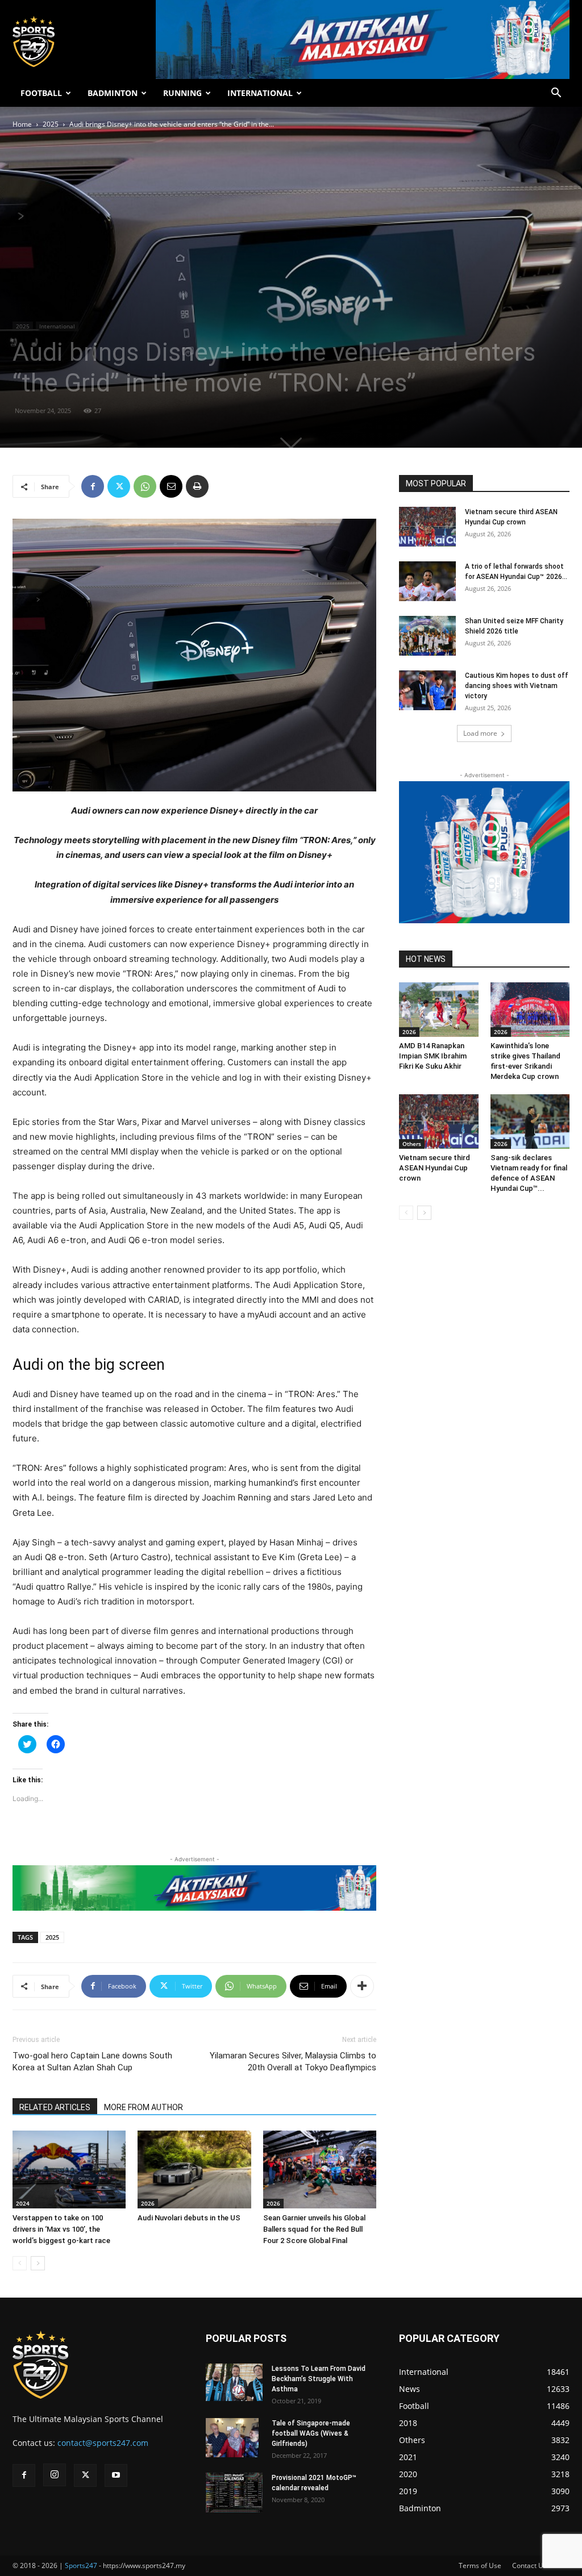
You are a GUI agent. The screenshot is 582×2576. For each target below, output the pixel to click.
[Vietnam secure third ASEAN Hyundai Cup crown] (427, 527)
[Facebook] (93, 486)
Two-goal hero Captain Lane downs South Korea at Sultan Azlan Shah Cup (92, 2062)
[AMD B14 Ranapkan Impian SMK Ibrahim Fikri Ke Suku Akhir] (439, 1010)
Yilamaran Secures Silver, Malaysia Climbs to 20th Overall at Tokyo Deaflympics (293, 2062)
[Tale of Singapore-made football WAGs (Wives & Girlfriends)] (232, 2438)
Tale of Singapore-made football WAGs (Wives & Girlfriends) (311, 2433)
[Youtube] (116, 2475)
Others (412, 1144)
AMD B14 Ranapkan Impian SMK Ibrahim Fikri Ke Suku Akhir (433, 1056)
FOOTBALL (41, 93)
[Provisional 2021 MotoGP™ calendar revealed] (234, 2492)
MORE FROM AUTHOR (144, 2107)
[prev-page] (20, 2263)
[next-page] (38, 2263)
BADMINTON (113, 93)
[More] (362, 1986)
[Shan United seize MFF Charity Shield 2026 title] (427, 636)
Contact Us (529, 2565)
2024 (23, 2203)
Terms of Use (480, 2565)
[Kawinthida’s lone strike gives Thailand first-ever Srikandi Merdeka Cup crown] (530, 1010)
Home (22, 124)
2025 (51, 124)
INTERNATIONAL (260, 93)
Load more (480, 733)
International (57, 326)
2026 (148, 2203)
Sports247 (81, 2565)
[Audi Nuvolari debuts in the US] (194, 2169)
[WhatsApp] (145, 486)
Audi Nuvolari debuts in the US (189, 2218)
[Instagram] (55, 2475)
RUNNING (182, 93)
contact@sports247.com (103, 2443)
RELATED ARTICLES (55, 2107)
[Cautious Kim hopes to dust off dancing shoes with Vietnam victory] (427, 690)
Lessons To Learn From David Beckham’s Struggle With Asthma (319, 2379)
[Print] (197, 486)
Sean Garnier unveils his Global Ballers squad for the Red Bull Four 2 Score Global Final (314, 2229)
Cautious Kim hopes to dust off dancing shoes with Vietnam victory (517, 686)
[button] (556, 94)
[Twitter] (119, 486)
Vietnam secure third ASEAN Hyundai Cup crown (435, 1168)
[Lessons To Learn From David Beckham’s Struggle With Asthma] (234, 2383)
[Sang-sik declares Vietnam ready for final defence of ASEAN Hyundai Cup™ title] (530, 1122)
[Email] (171, 486)
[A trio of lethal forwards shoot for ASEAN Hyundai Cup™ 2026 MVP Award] (427, 581)
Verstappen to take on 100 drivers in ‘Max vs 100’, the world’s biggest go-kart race (61, 2229)
